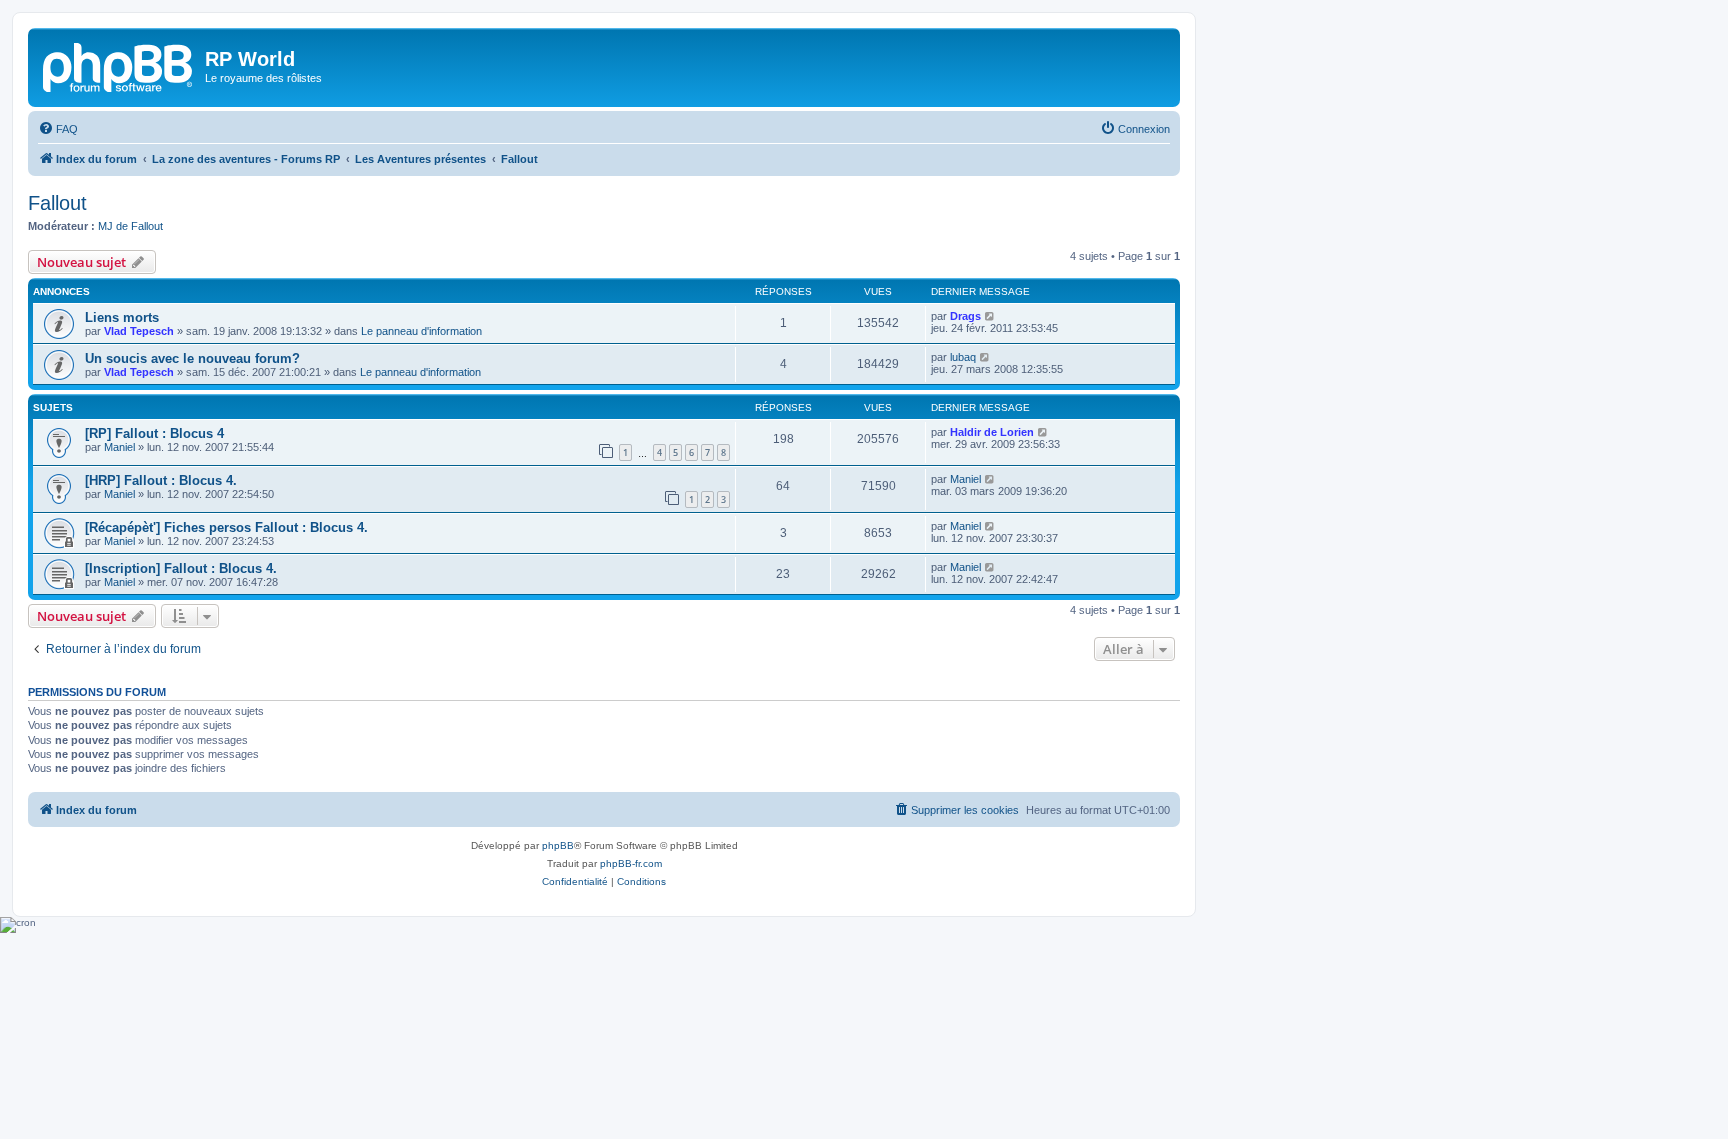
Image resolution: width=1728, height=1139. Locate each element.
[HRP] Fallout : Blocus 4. (161, 480)
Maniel (119, 447)
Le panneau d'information (421, 331)
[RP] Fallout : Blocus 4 (154, 433)
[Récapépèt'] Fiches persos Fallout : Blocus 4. (226, 527)
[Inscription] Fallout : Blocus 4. (181, 568)
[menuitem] (58, 129)
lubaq (963, 357)
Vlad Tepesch (139, 331)
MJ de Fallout (130, 226)
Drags (965, 316)
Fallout (57, 203)
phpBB (558, 845)
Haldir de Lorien (992, 432)
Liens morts (122, 317)
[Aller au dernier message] (990, 316)
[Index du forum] (119, 65)
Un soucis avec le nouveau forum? (192, 358)
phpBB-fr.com (631, 863)
